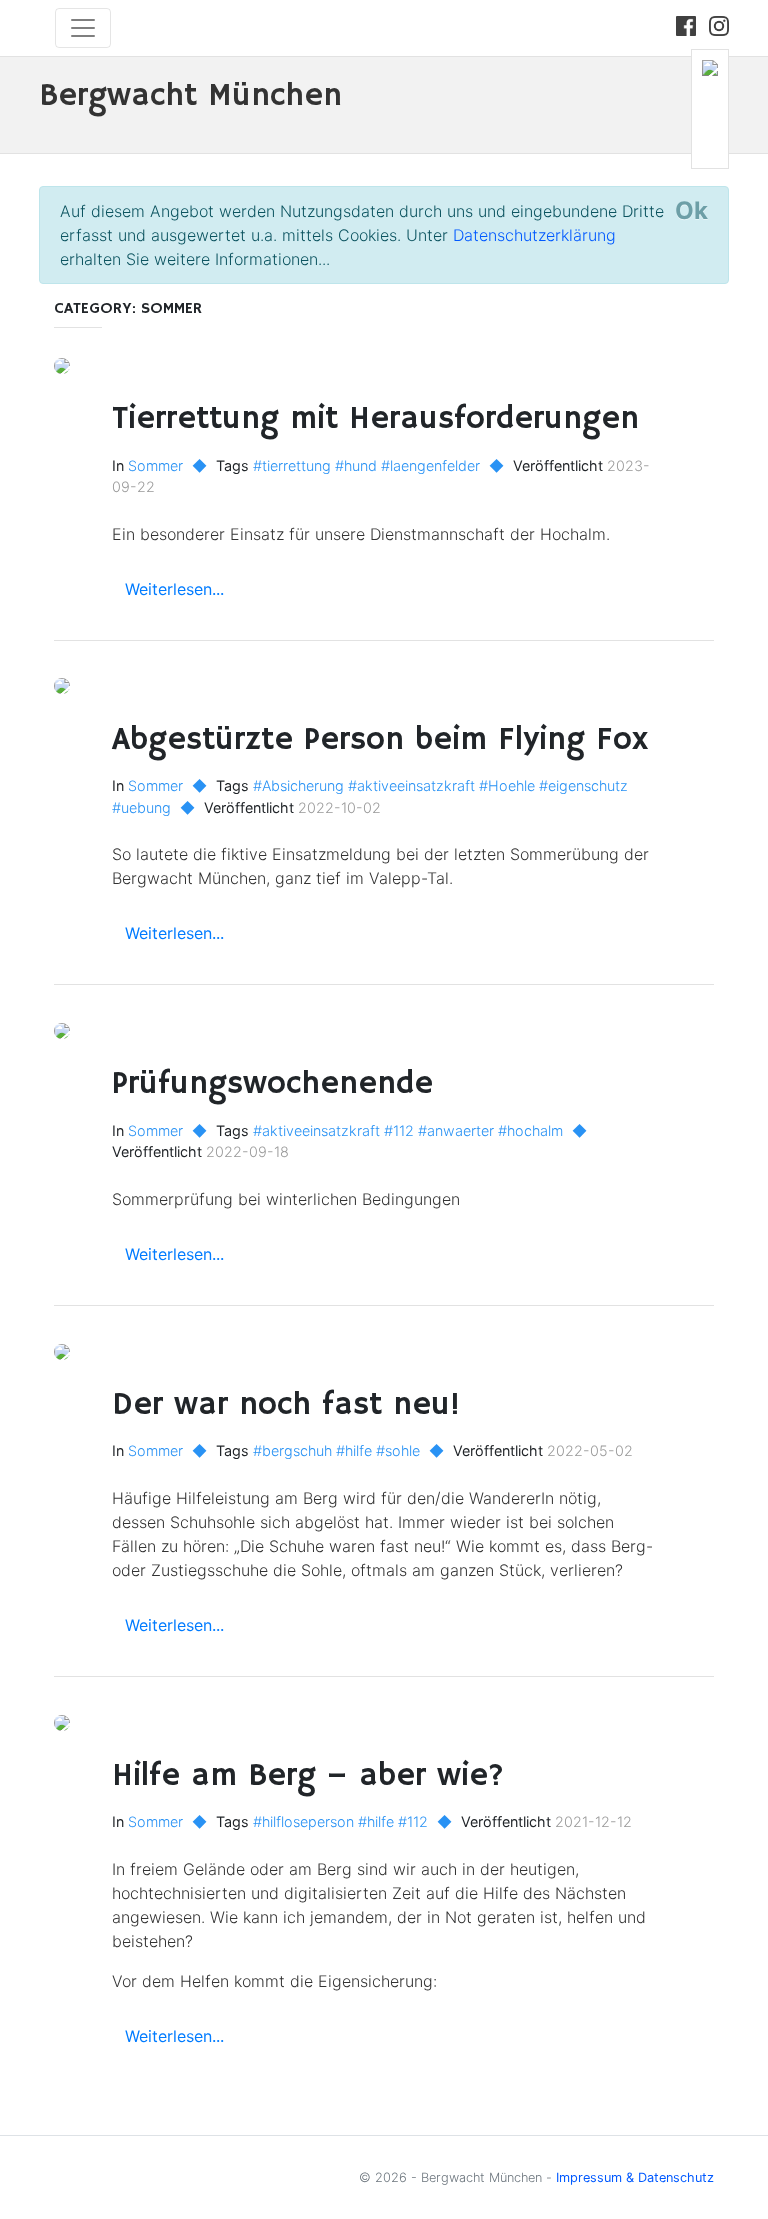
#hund (356, 465)
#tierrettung (292, 465)
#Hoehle (507, 785)
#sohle (398, 1450)
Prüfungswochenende (272, 1084)
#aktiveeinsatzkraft (411, 785)
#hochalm (530, 1130)
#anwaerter (456, 1130)
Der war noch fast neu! (289, 1405)
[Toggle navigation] (83, 28)
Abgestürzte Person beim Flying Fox (380, 740)
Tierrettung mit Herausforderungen (375, 419)
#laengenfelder (430, 465)
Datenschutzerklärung (534, 235)
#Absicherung (298, 785)
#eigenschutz (583, 785)
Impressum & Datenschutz (635, 2177)
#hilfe (354, 1450)
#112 (399, 1130)
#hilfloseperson (303, 1821)
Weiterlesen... (174, 589)
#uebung (141, 807)
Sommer (155, 465)
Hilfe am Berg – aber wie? (308, 1776)
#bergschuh (292, 1450)
